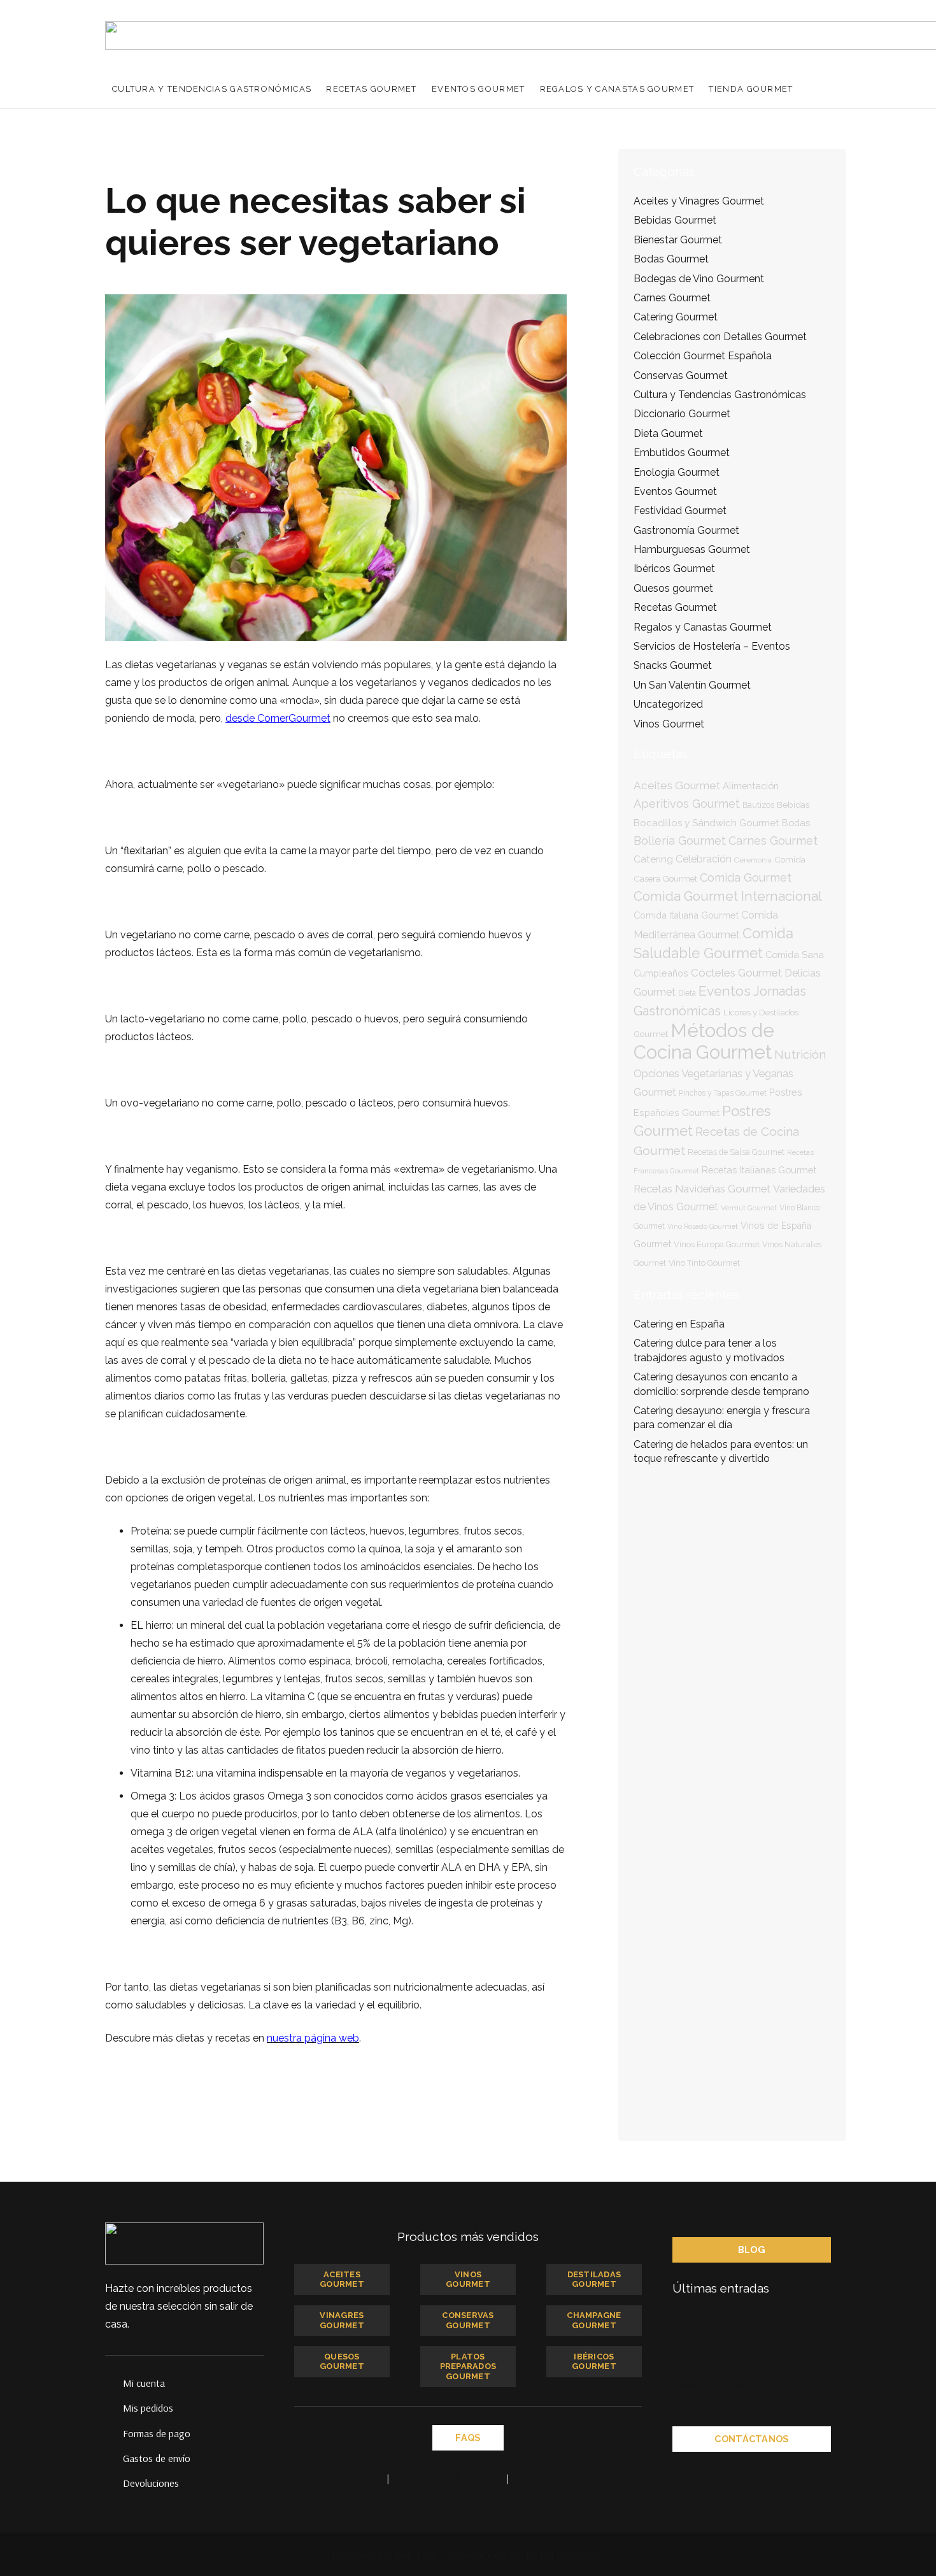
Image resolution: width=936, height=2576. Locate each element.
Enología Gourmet (677, 472)
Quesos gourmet (673, 588)
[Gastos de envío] (114, 2458)
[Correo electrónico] (701, 2468)
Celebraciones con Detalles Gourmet (720, 337)
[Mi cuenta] (114, 2383)
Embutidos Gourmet (682, 453)
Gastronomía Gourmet (686, 530)
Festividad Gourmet (680, 511)
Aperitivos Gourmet (687, 804)
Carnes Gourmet (672, 298)
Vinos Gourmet (669, 724)
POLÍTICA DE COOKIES (560, 2478)
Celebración (704, 859)
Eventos (725, 991)
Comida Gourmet (746, 877)
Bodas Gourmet (671, 259)
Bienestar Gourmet (678, 240)
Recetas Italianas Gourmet (759, 1170)
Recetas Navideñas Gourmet (702, 1189)
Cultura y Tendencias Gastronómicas (720, 395)
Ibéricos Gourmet (674, 569)
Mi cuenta (144, 2383)
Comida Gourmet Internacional (728, 896)
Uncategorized (668, 704)
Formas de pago (157, 2433)
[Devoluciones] (114, 2483)
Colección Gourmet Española (703, 356)
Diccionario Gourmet (682, 414)
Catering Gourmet (676, 317)
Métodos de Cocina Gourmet (704, 1041)
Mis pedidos (148, 2408)
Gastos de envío (157, 2458)
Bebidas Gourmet (675, 220)
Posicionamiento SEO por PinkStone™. (529, 2554)
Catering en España (679, 1324)
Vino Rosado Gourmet (703, 1226)
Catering (653, 859)
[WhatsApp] (777, 2468)
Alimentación (751, 786)
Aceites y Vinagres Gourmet (699, 201)
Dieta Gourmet (668, 433)
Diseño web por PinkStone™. (387, 2554)
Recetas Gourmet (675, 607)
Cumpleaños (661, 973)
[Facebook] (727, 2468)
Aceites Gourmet (677, 785)
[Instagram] (803, 2468)
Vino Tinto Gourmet (704, 1263)
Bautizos (758, 805)
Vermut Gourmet (749, 1208)
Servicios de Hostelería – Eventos (712, 646)
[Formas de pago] (114, 2433)
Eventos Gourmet (675, 491)
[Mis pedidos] (114, 2408)
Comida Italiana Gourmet (686, 915)
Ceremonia (753, 860)
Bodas (796, 823)
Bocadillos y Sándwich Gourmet (706, 823)
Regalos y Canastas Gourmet (703, 627)
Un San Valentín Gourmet (692, 685)
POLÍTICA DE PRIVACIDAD (448, 2478)
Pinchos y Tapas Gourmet (723, 1093)
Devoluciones (151, 2483)
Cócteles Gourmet (736, 973)
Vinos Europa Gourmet (717, 1244)
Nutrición (800, 1054)
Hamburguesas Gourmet (692, 549)
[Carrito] (817, 89)
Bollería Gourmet (680, 841)
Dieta (687, 993)
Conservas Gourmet (681, 376)
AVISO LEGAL (356, 2478)
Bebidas (793, 805)
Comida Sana (795, 955)
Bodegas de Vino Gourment (699, 279)
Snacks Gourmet (673, 665)
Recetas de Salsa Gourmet (736, 1152)
